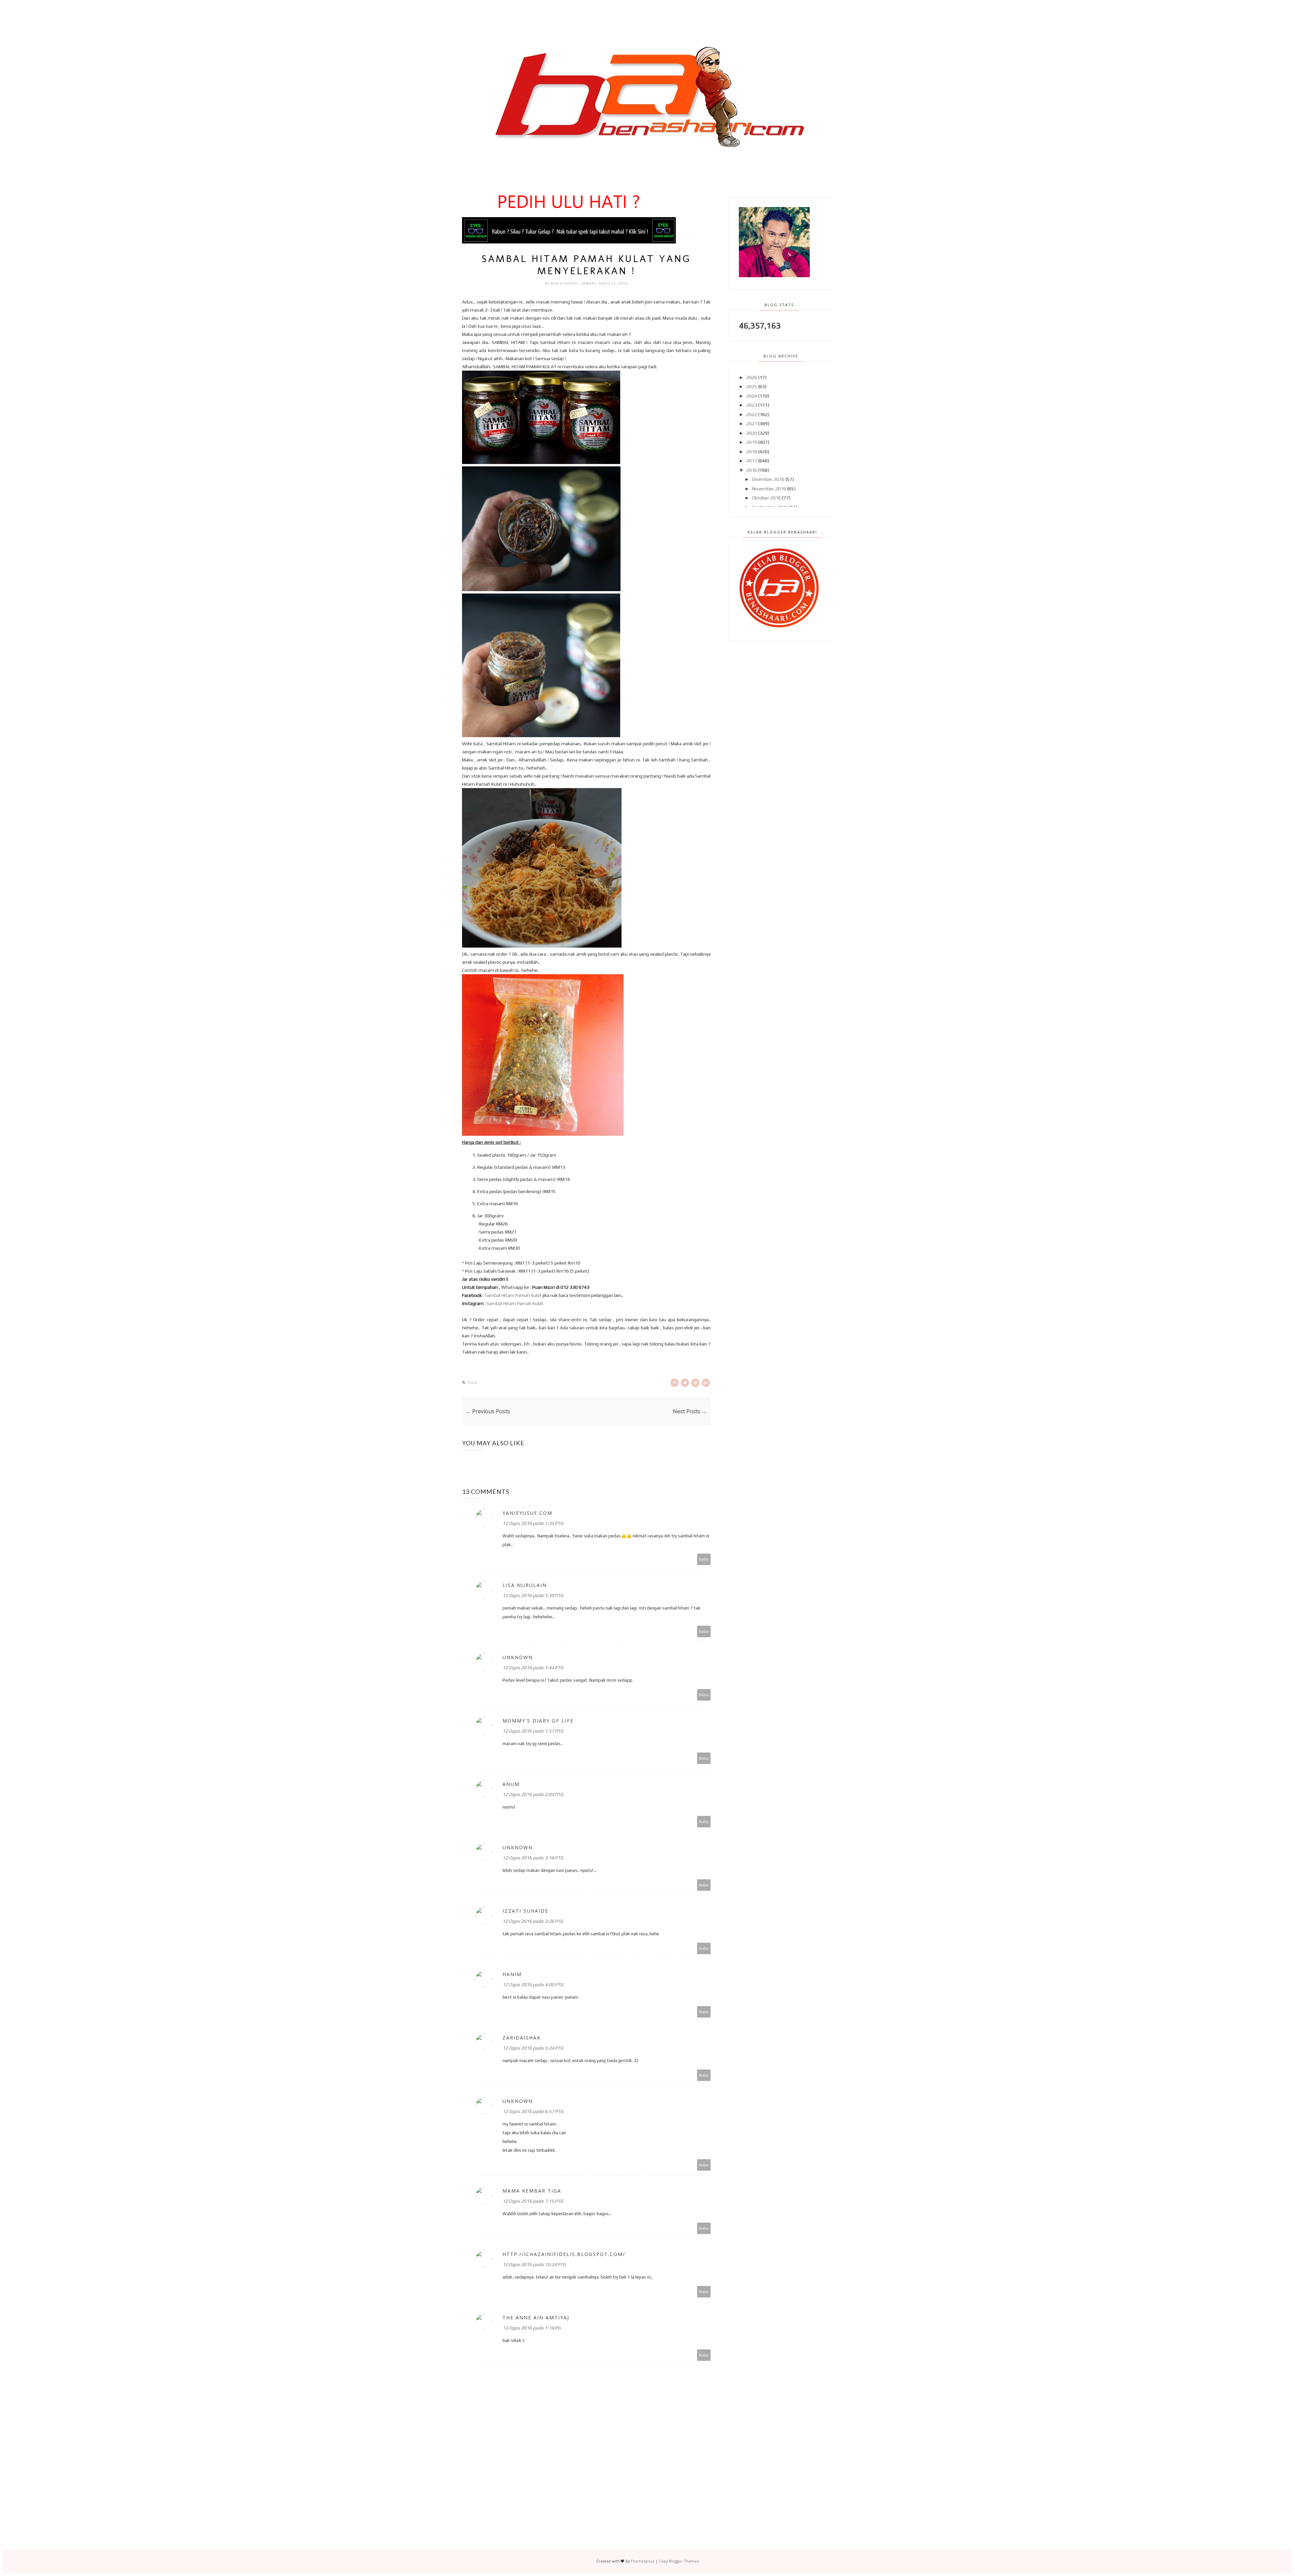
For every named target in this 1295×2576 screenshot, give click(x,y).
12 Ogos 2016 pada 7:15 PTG (533, 2201)
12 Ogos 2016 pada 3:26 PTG (533, 1921)
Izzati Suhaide (525, 1911)
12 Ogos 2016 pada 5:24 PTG (533, 2048)
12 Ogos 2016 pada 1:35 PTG (533, 1523)
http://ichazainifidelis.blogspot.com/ (564, 2254)
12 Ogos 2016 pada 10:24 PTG (534, 2264)
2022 (752, 414)
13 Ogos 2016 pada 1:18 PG (531, 2328)
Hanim (512, 1974)
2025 (752, 386)
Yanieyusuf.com (527, 1513)
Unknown (518, 1657)
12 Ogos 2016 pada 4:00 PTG (533, 1985)
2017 (752, 461)
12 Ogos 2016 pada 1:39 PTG (533, 1595)
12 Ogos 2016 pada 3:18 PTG (533, 1858)
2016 (752, 470)
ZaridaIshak (522, 2038)
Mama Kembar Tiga (532, 2191)
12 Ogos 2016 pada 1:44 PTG (533, 1668)
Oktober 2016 (767, 498)
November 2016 (769, 489)
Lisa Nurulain (525, 1585)
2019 (752, 442)
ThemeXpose (643, 2561)
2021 (752, 424)
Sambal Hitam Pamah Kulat (513, 1295)
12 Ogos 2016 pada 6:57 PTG (533, 2111)
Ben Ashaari (565, 283)
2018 (752, 452)
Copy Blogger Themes (679, 2561)
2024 (752, 396)
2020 (752, 433)
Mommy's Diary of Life (538, 1721)
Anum (511, 1784)
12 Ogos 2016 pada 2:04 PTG (533, 1794)
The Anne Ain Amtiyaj (536, 2318)
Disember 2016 (768, 479)
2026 (752, 377)
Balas (704, 1559)
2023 (752, 405)
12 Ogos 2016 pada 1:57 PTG (533, 1731)
